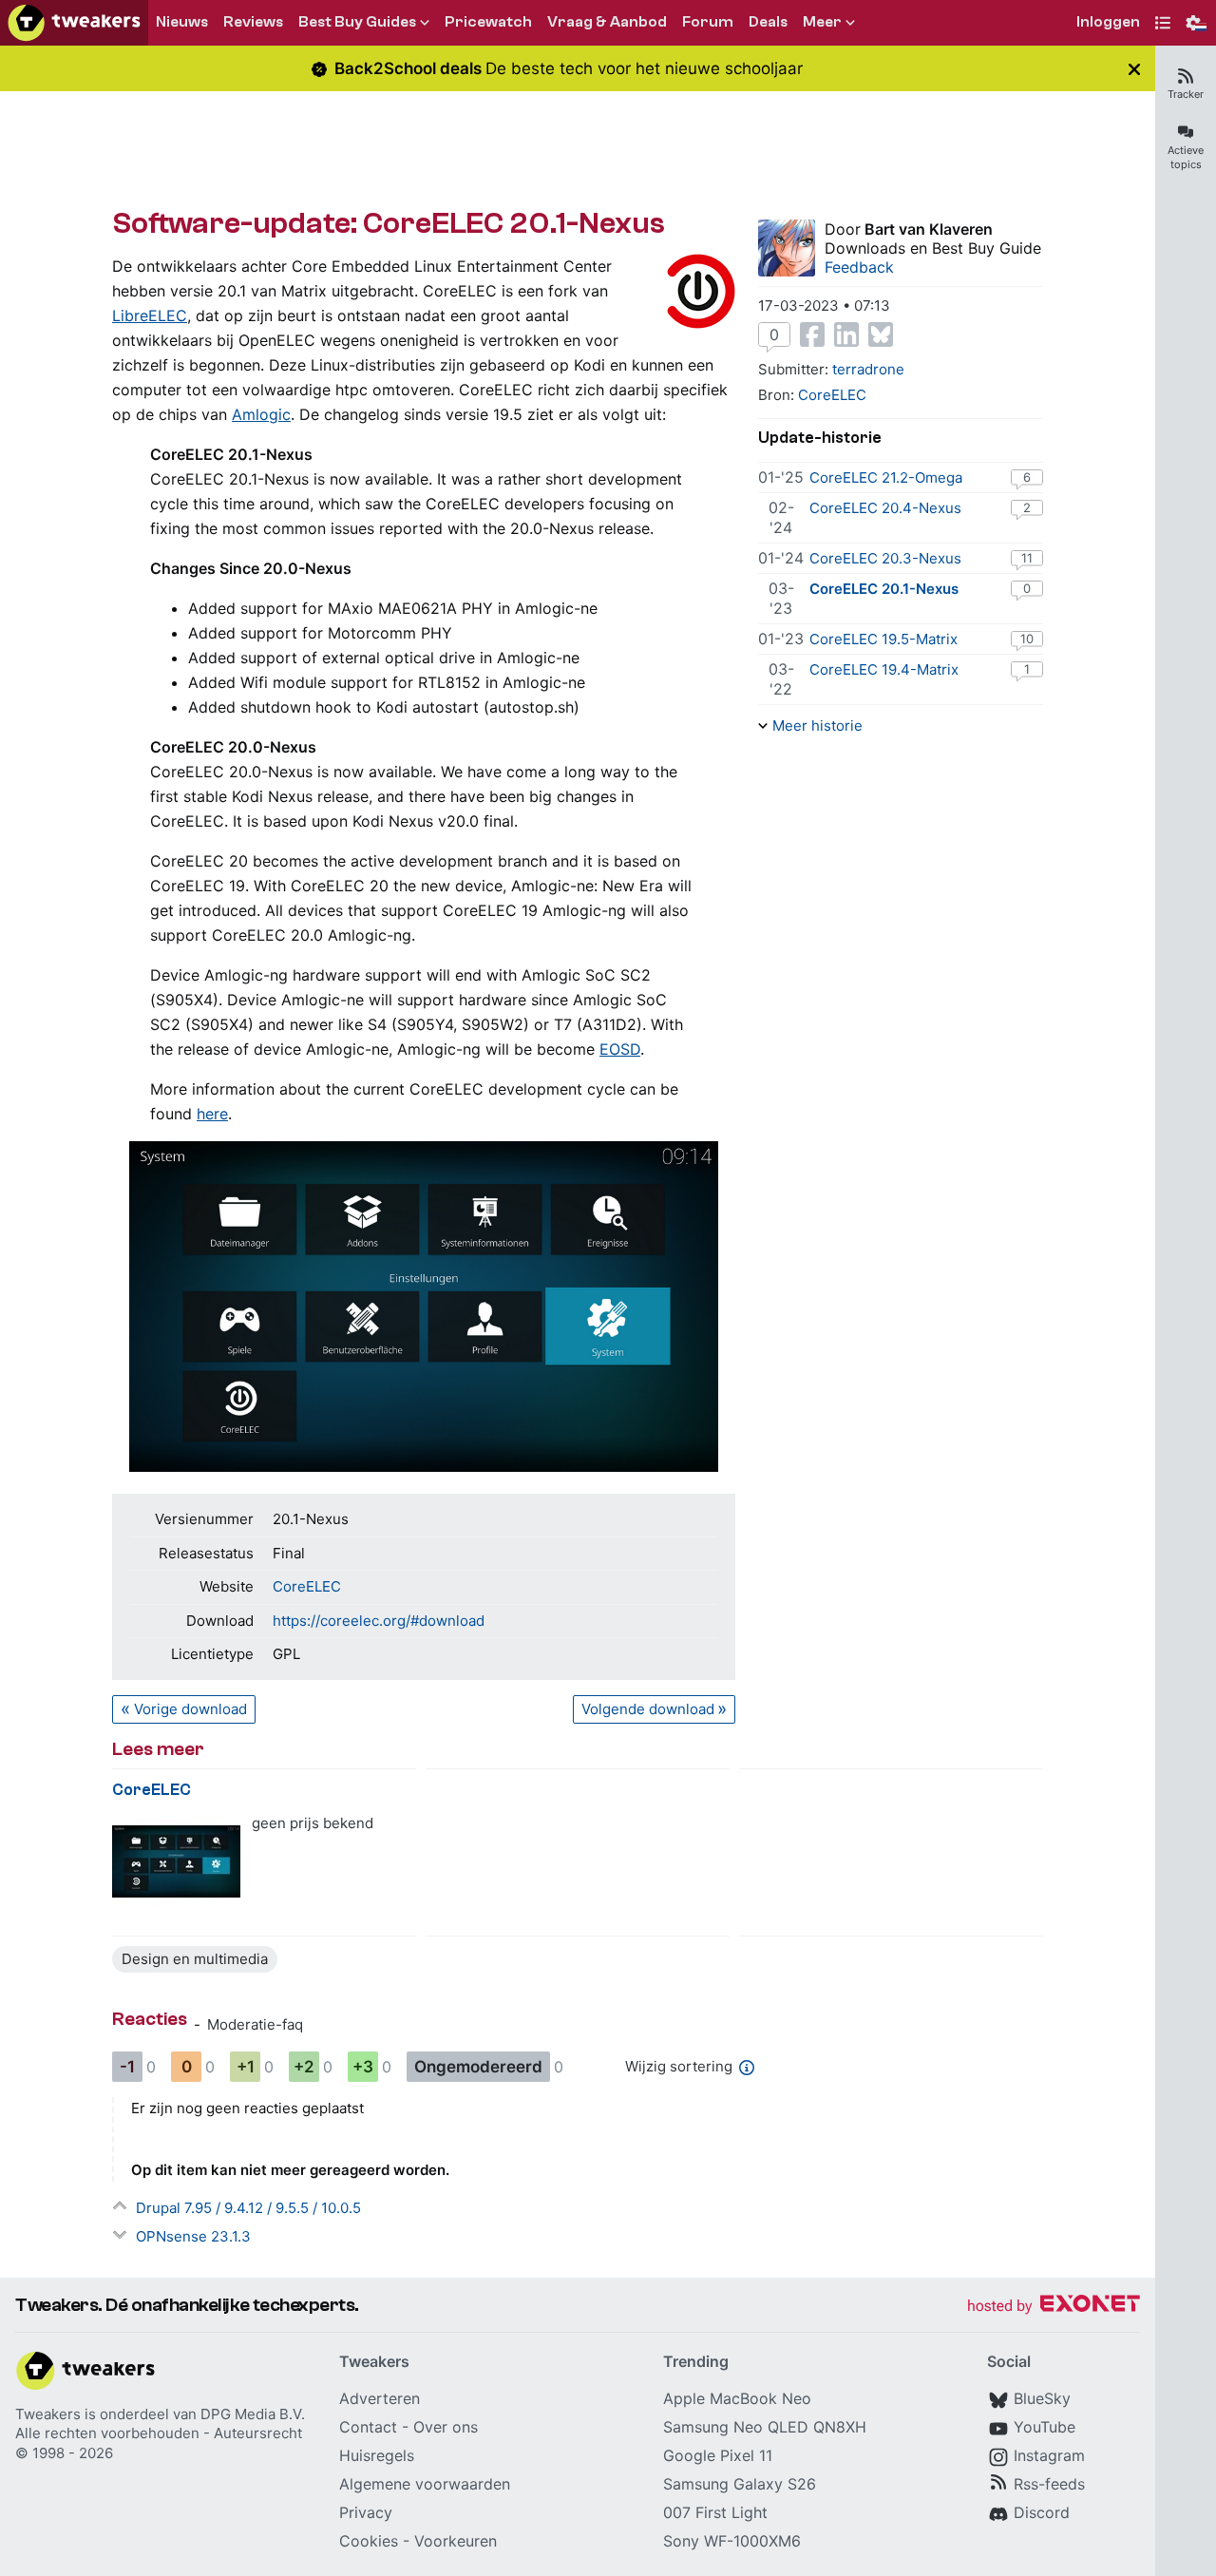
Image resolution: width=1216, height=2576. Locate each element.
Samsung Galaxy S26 (740, 2484)
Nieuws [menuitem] (182, 22)
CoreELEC (307, 1586)
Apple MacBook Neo (737, 2398)
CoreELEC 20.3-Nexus (885, 558)
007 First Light (715, 2512)
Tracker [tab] (1186, 94)
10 (1027, 639)
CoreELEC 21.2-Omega (886, 477)
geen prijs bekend (313, 1823)
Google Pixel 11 (718, 2455)
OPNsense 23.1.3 (193, 2236)
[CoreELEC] (176, 1862)
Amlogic (261, 414)
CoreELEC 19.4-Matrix (884, 669)
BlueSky (1042, 2398)
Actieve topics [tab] (1186, 157)
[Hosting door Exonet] (1054, 2307)
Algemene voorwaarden (425, 2484)
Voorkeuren (456, 2541)
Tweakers (48, 2414)
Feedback (859, 267)
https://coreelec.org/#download (379, 1621)
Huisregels (377, 2455)
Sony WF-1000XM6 (732, 2541)
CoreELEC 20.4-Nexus (885, 508)
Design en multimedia (195, 1959)
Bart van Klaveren (929, 229)
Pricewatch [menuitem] (488, 22)
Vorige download (190, 1709)
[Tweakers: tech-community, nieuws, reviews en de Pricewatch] (74, 23)
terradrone (868, 369)
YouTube (1045, 2427)
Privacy (366, 2512)
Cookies (369, 2541)
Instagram (1049, 2455)
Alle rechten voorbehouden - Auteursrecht (159, 2433)
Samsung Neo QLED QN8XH (765, 2427)
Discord (1042, 2512)
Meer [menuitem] (822, 22)
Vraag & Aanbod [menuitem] (607, 22)
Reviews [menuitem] (253, 22)
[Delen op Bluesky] (881, 334)
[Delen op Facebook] (812, 334)
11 (1027, 558)
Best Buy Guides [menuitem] (357, 22)
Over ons (446, 2427)
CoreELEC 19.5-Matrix (883, 639)
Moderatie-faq (255, 2024)
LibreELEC (150, 315)
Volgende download (648, 1709)
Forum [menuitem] (708, 22)
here (212, 1114)
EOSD (620, 1049)
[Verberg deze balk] (1134, 69)
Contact (368, 2427)
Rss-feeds (1049, 2484)
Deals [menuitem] (768, 22)
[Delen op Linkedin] (846, 334)
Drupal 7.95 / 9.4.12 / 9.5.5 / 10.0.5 (248, 2208)
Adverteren (380, 2398)
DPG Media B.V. (253, 2414)
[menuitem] (1108, 23)
